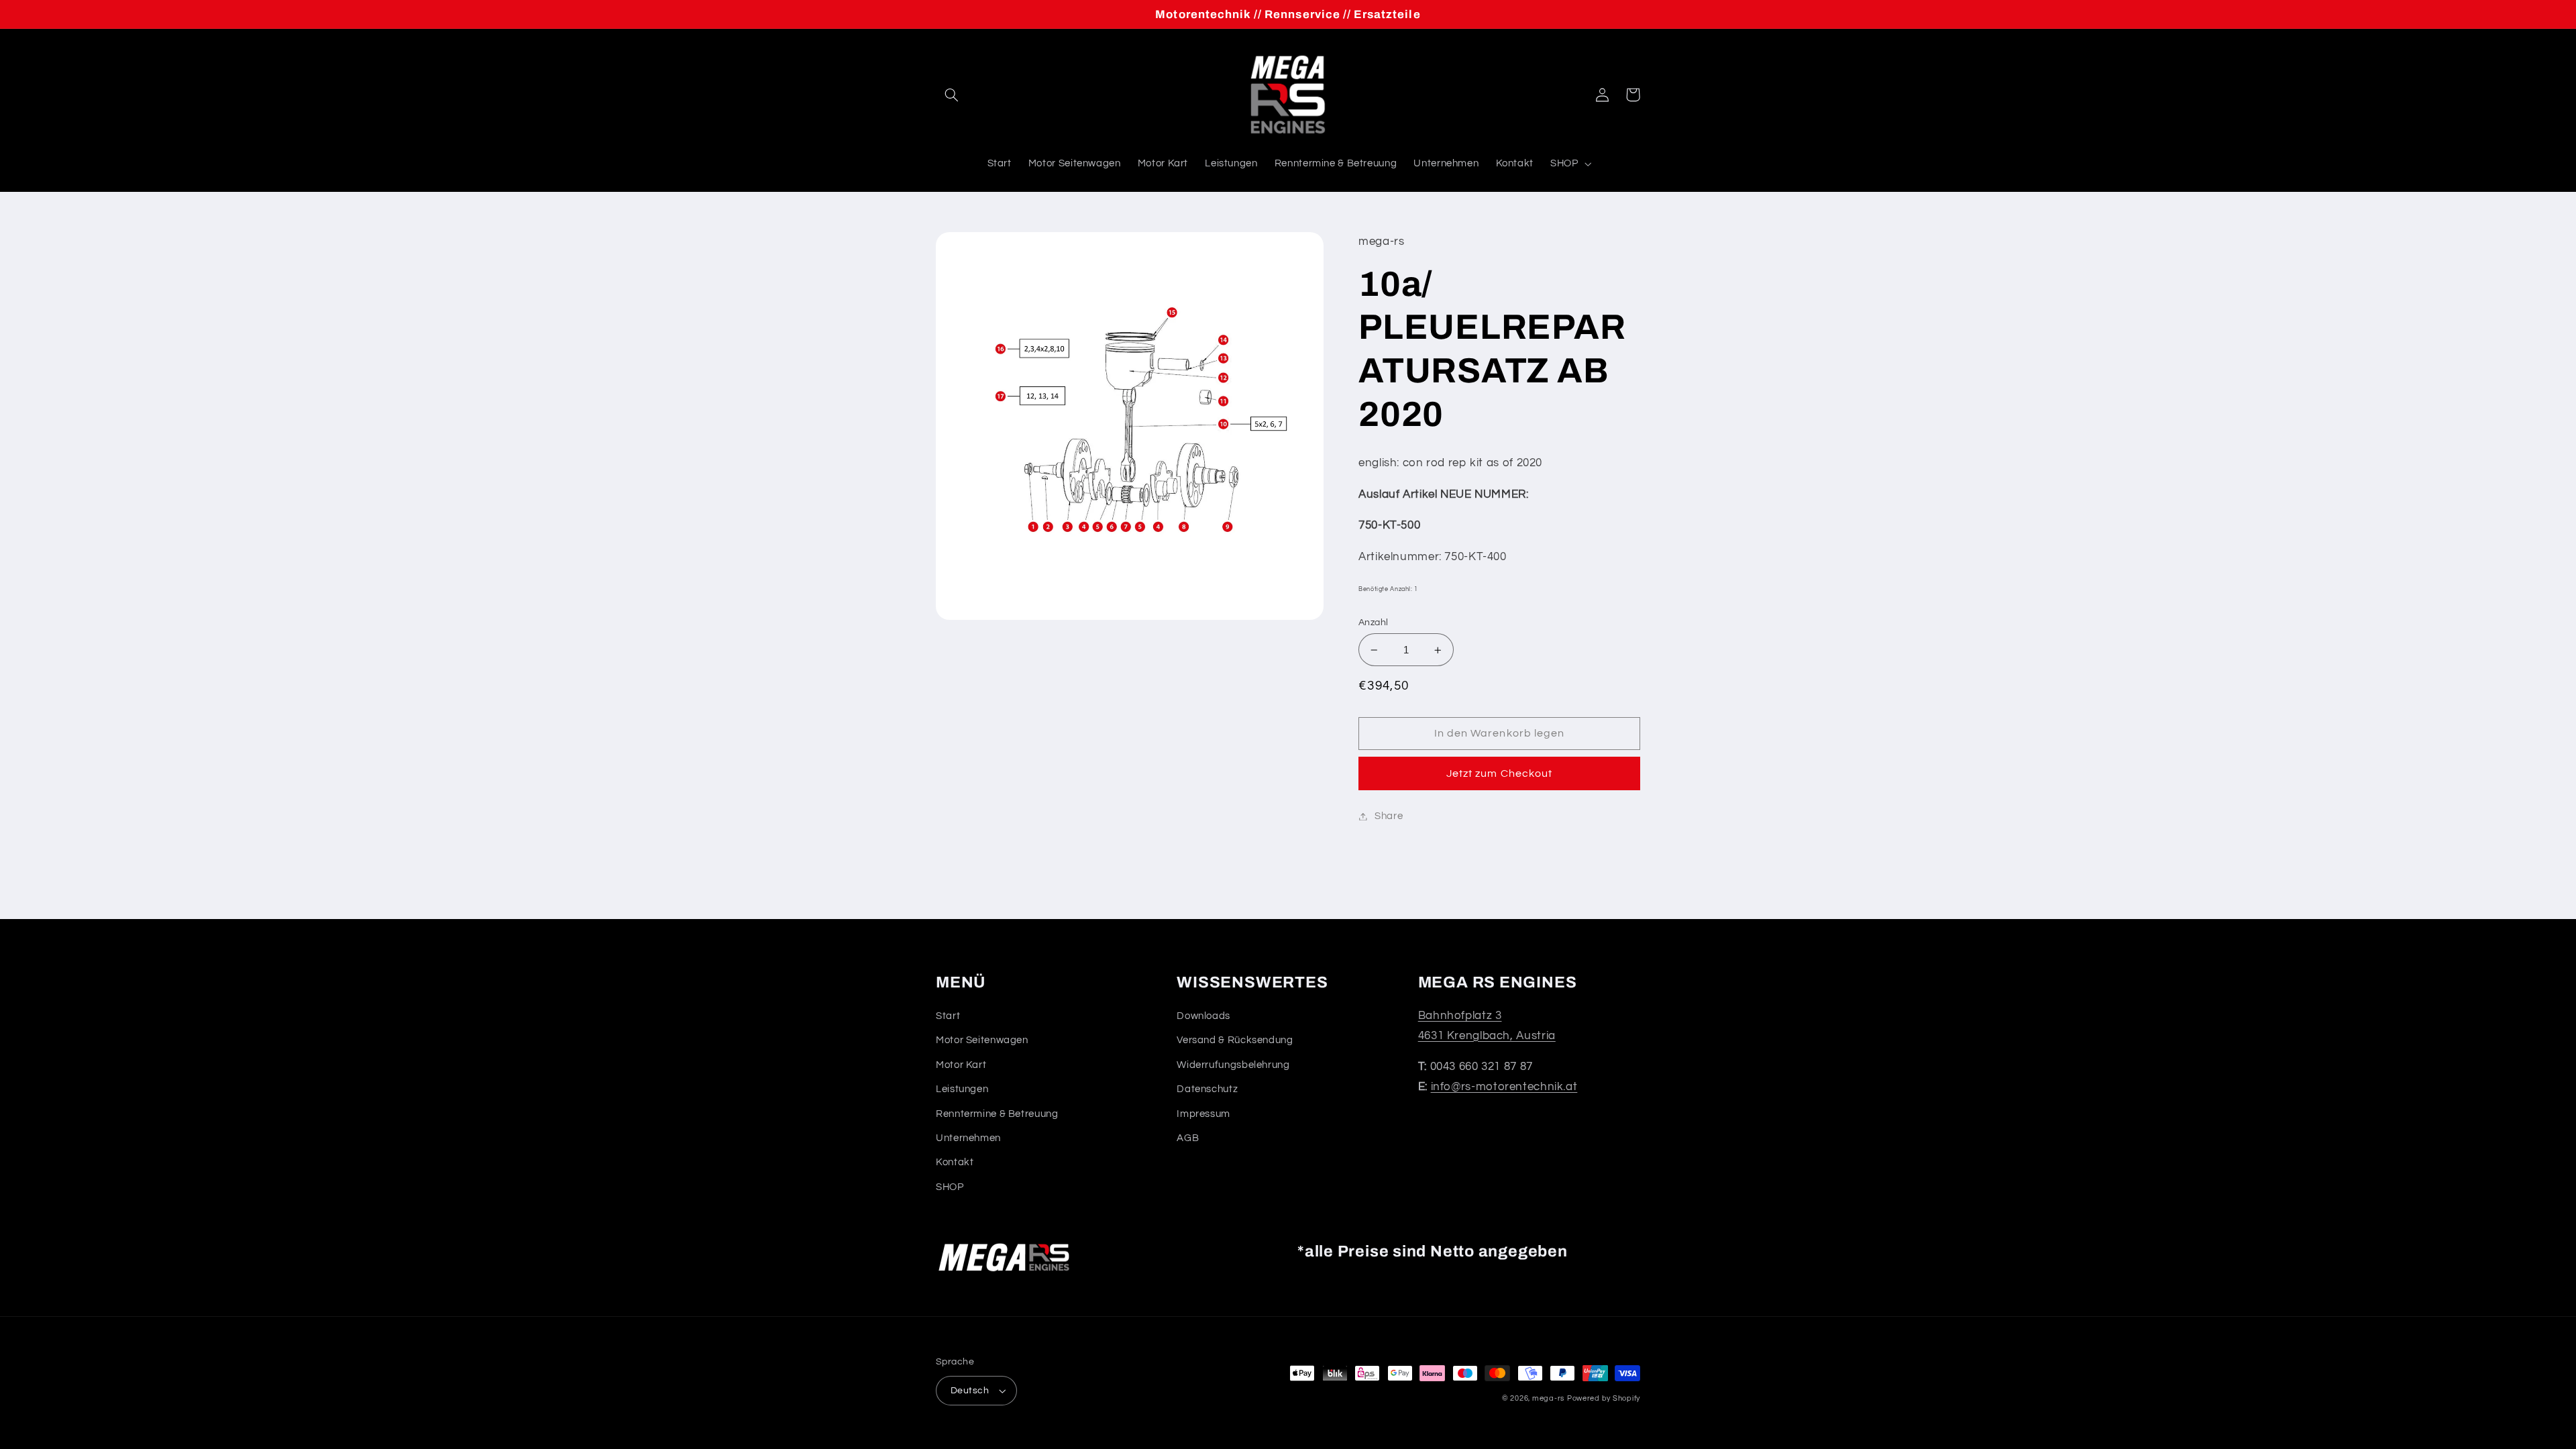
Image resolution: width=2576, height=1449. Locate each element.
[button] (951, 95)
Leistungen (962, 1089)
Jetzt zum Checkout (1499, 773)
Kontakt (955, 1162)
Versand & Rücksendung (1235, 1040)
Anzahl (1374, 623)
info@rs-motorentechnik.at (1504, 1087)
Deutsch (970, 1391)
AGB (1188, 1138)
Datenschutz (1207, 1089)
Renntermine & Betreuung (997, 1114)
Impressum (1203, 1114)
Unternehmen (968, 1138)
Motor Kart (961, 1065)
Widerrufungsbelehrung (1233, 1065)
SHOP (950, 1187)
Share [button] (1389, 816)
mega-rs (1548, 1398)
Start (948, 1016)
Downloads (1203, 1016)
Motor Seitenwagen (982, 1040)
